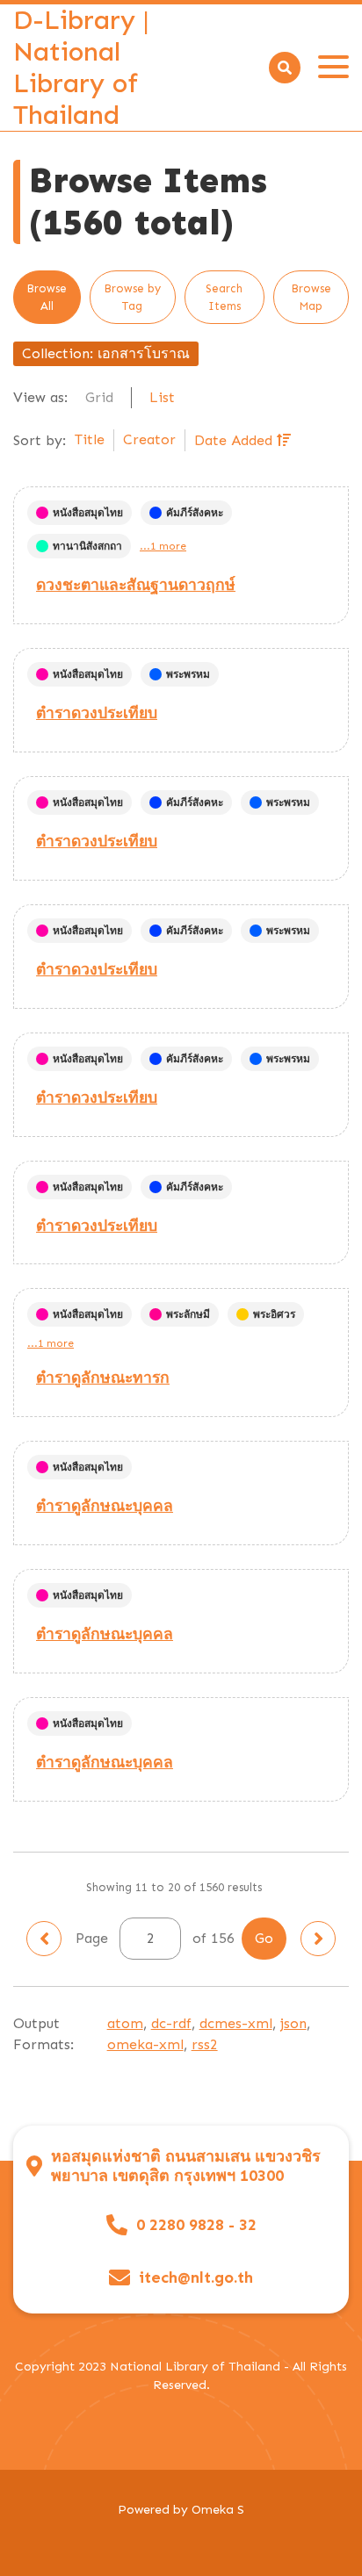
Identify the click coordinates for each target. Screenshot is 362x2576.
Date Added (235, 440)
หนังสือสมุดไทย (88, 513)
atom (125, 2023)
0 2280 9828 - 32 (196, 2225)
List (162, 397)
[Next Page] (318, 1939)
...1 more (163, 546)
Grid (99, 397)
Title (90, 439)
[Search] (285, 68)
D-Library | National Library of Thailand (81, 68)
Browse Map (311, 297)
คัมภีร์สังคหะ (195, 513)
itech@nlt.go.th (196, 2278)
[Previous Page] (44, 1939)
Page (94, 1938)
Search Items (224, 297)
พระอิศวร (274, 1314)
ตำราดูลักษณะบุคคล (105, 1506)
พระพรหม (188, 674)
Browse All (47, 297)
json (293, 2023)
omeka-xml (145, 2044)
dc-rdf (171, 2023)
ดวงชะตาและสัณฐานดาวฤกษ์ (136, 585)
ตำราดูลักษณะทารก (103, 1378)
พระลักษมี (188, 1314)
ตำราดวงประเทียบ (97, 713)
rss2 (205, 2044)
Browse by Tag (132, 297)
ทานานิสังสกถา (87, 546)
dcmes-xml (236, 2023)
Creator (149, 439)
